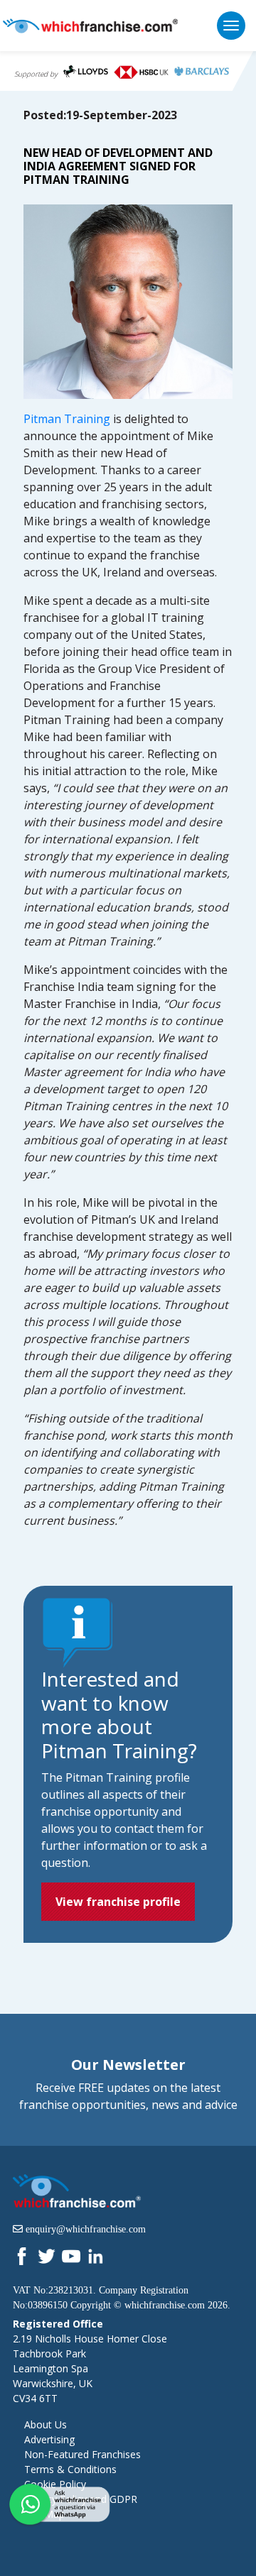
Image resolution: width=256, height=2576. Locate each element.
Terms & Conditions (70, 2469)
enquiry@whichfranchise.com (86, 2229)
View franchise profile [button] (118, 1902)
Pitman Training (67, 419)
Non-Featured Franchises (82, 2454)
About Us (46, 2424)
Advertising (49, 2439)
